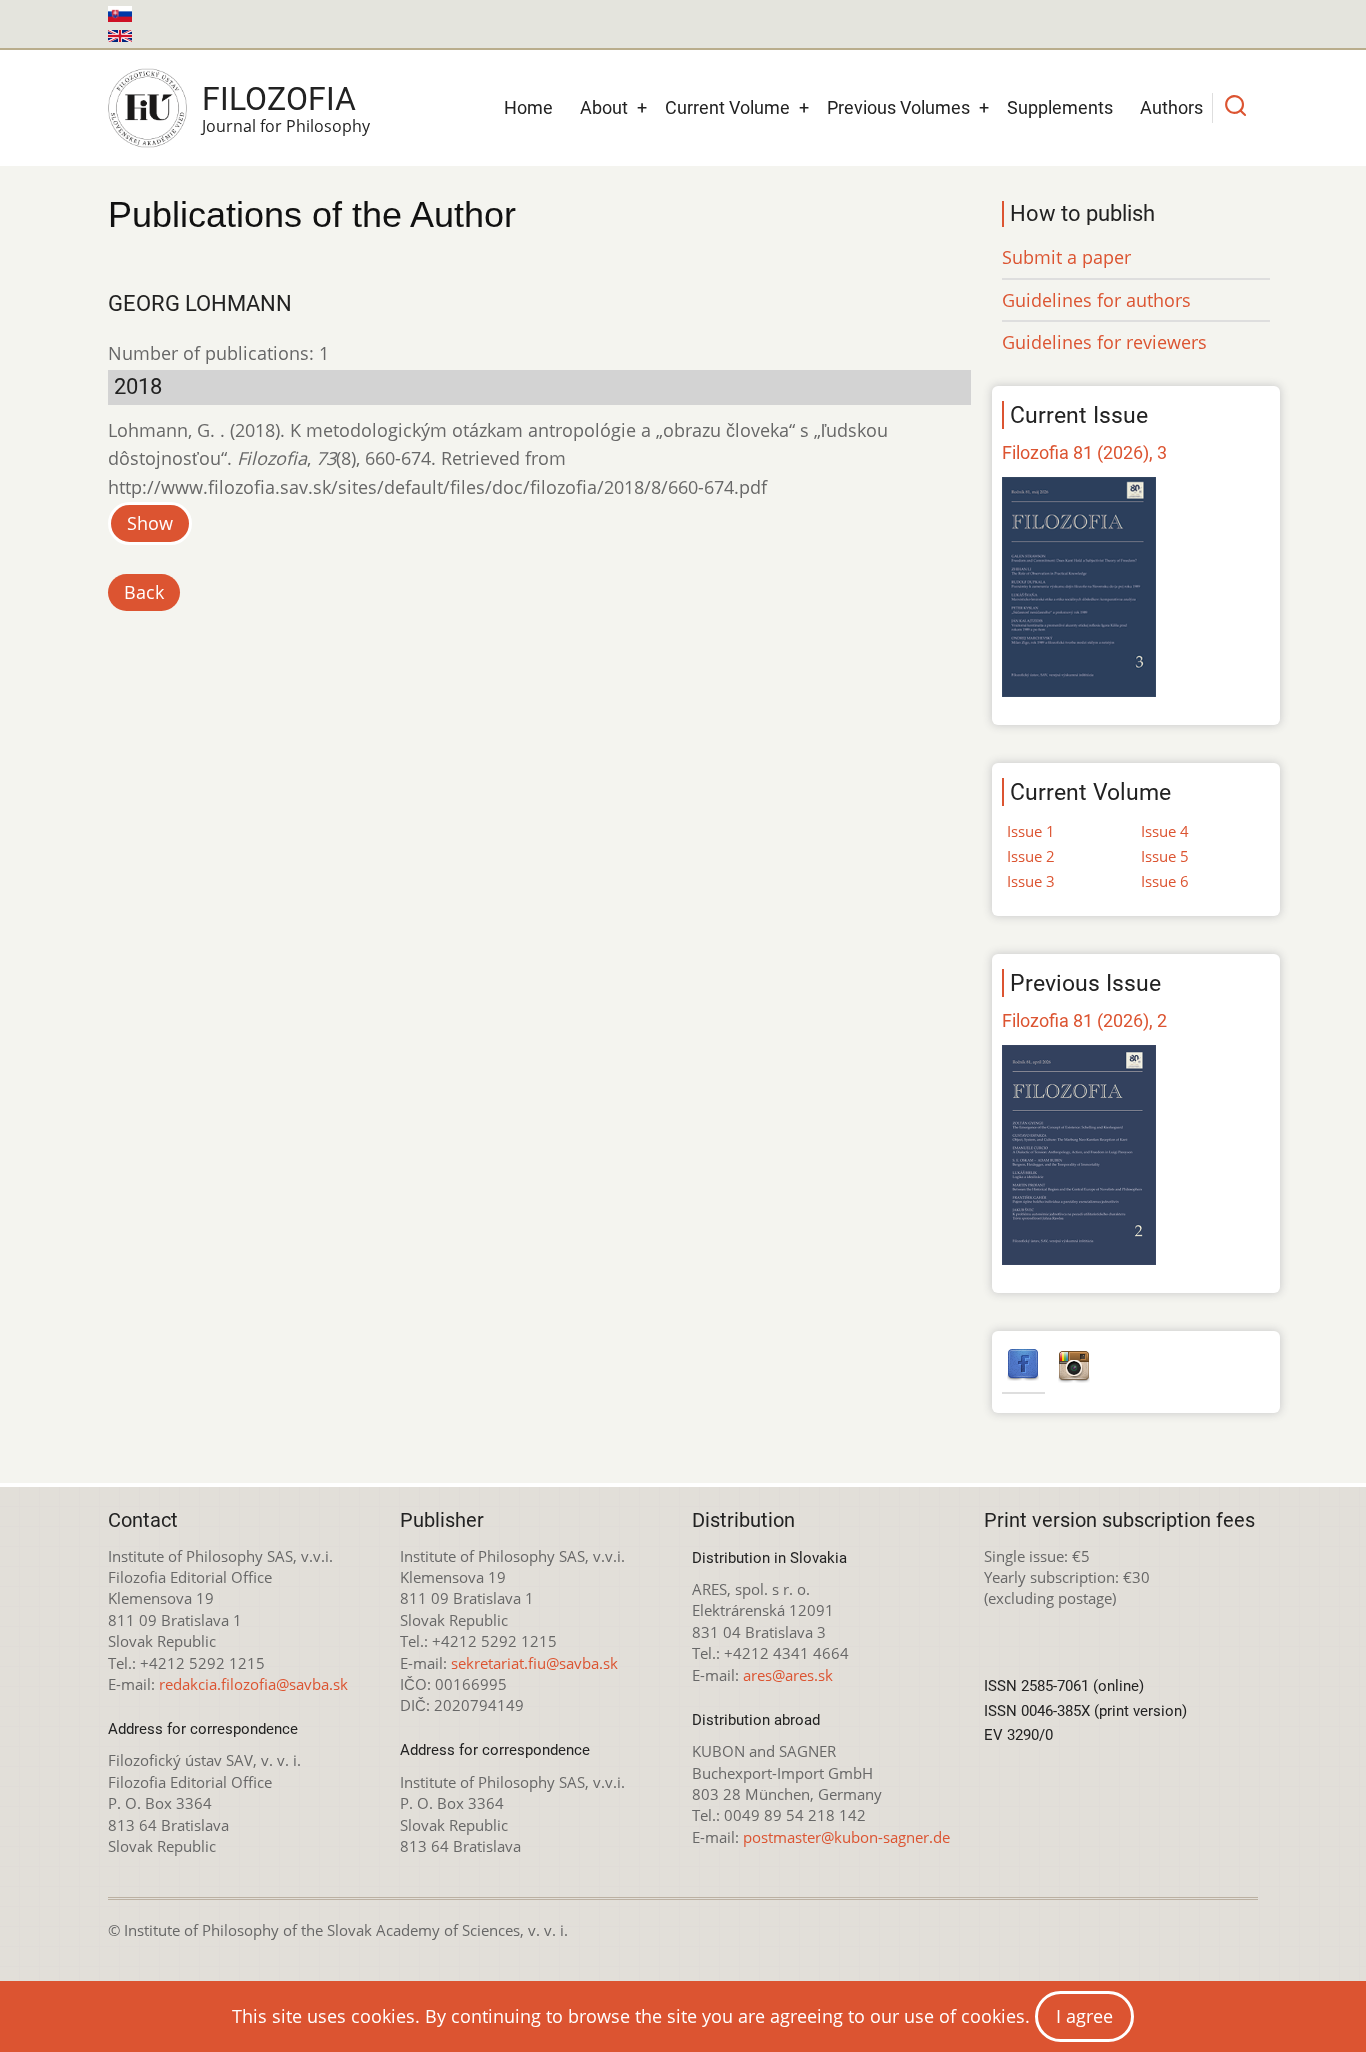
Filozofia (279, 99)
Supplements (1060, 107)
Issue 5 (1165, 856)
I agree (1084, 2016)
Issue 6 (1165, 881)
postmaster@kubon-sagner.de (846, 1837)
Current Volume (727, 107)
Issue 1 (1031, 831)
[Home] (147, 108)
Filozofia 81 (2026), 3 (1084, 452)
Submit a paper (1066, 257)
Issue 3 (1031, 881)
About (604, 107)
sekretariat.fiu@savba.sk (534, 1663)
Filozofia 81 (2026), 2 (1084, 1020)
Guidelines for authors (1096, 300)
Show (150, 523)
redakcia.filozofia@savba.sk (253, 1684)
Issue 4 (1165, 831)
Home (528, 107)
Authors (1171, 107)
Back (144, 592)
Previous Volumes (898, 107)
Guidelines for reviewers (1104, 342)
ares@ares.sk (788, 1675)
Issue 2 (1031, 856)
